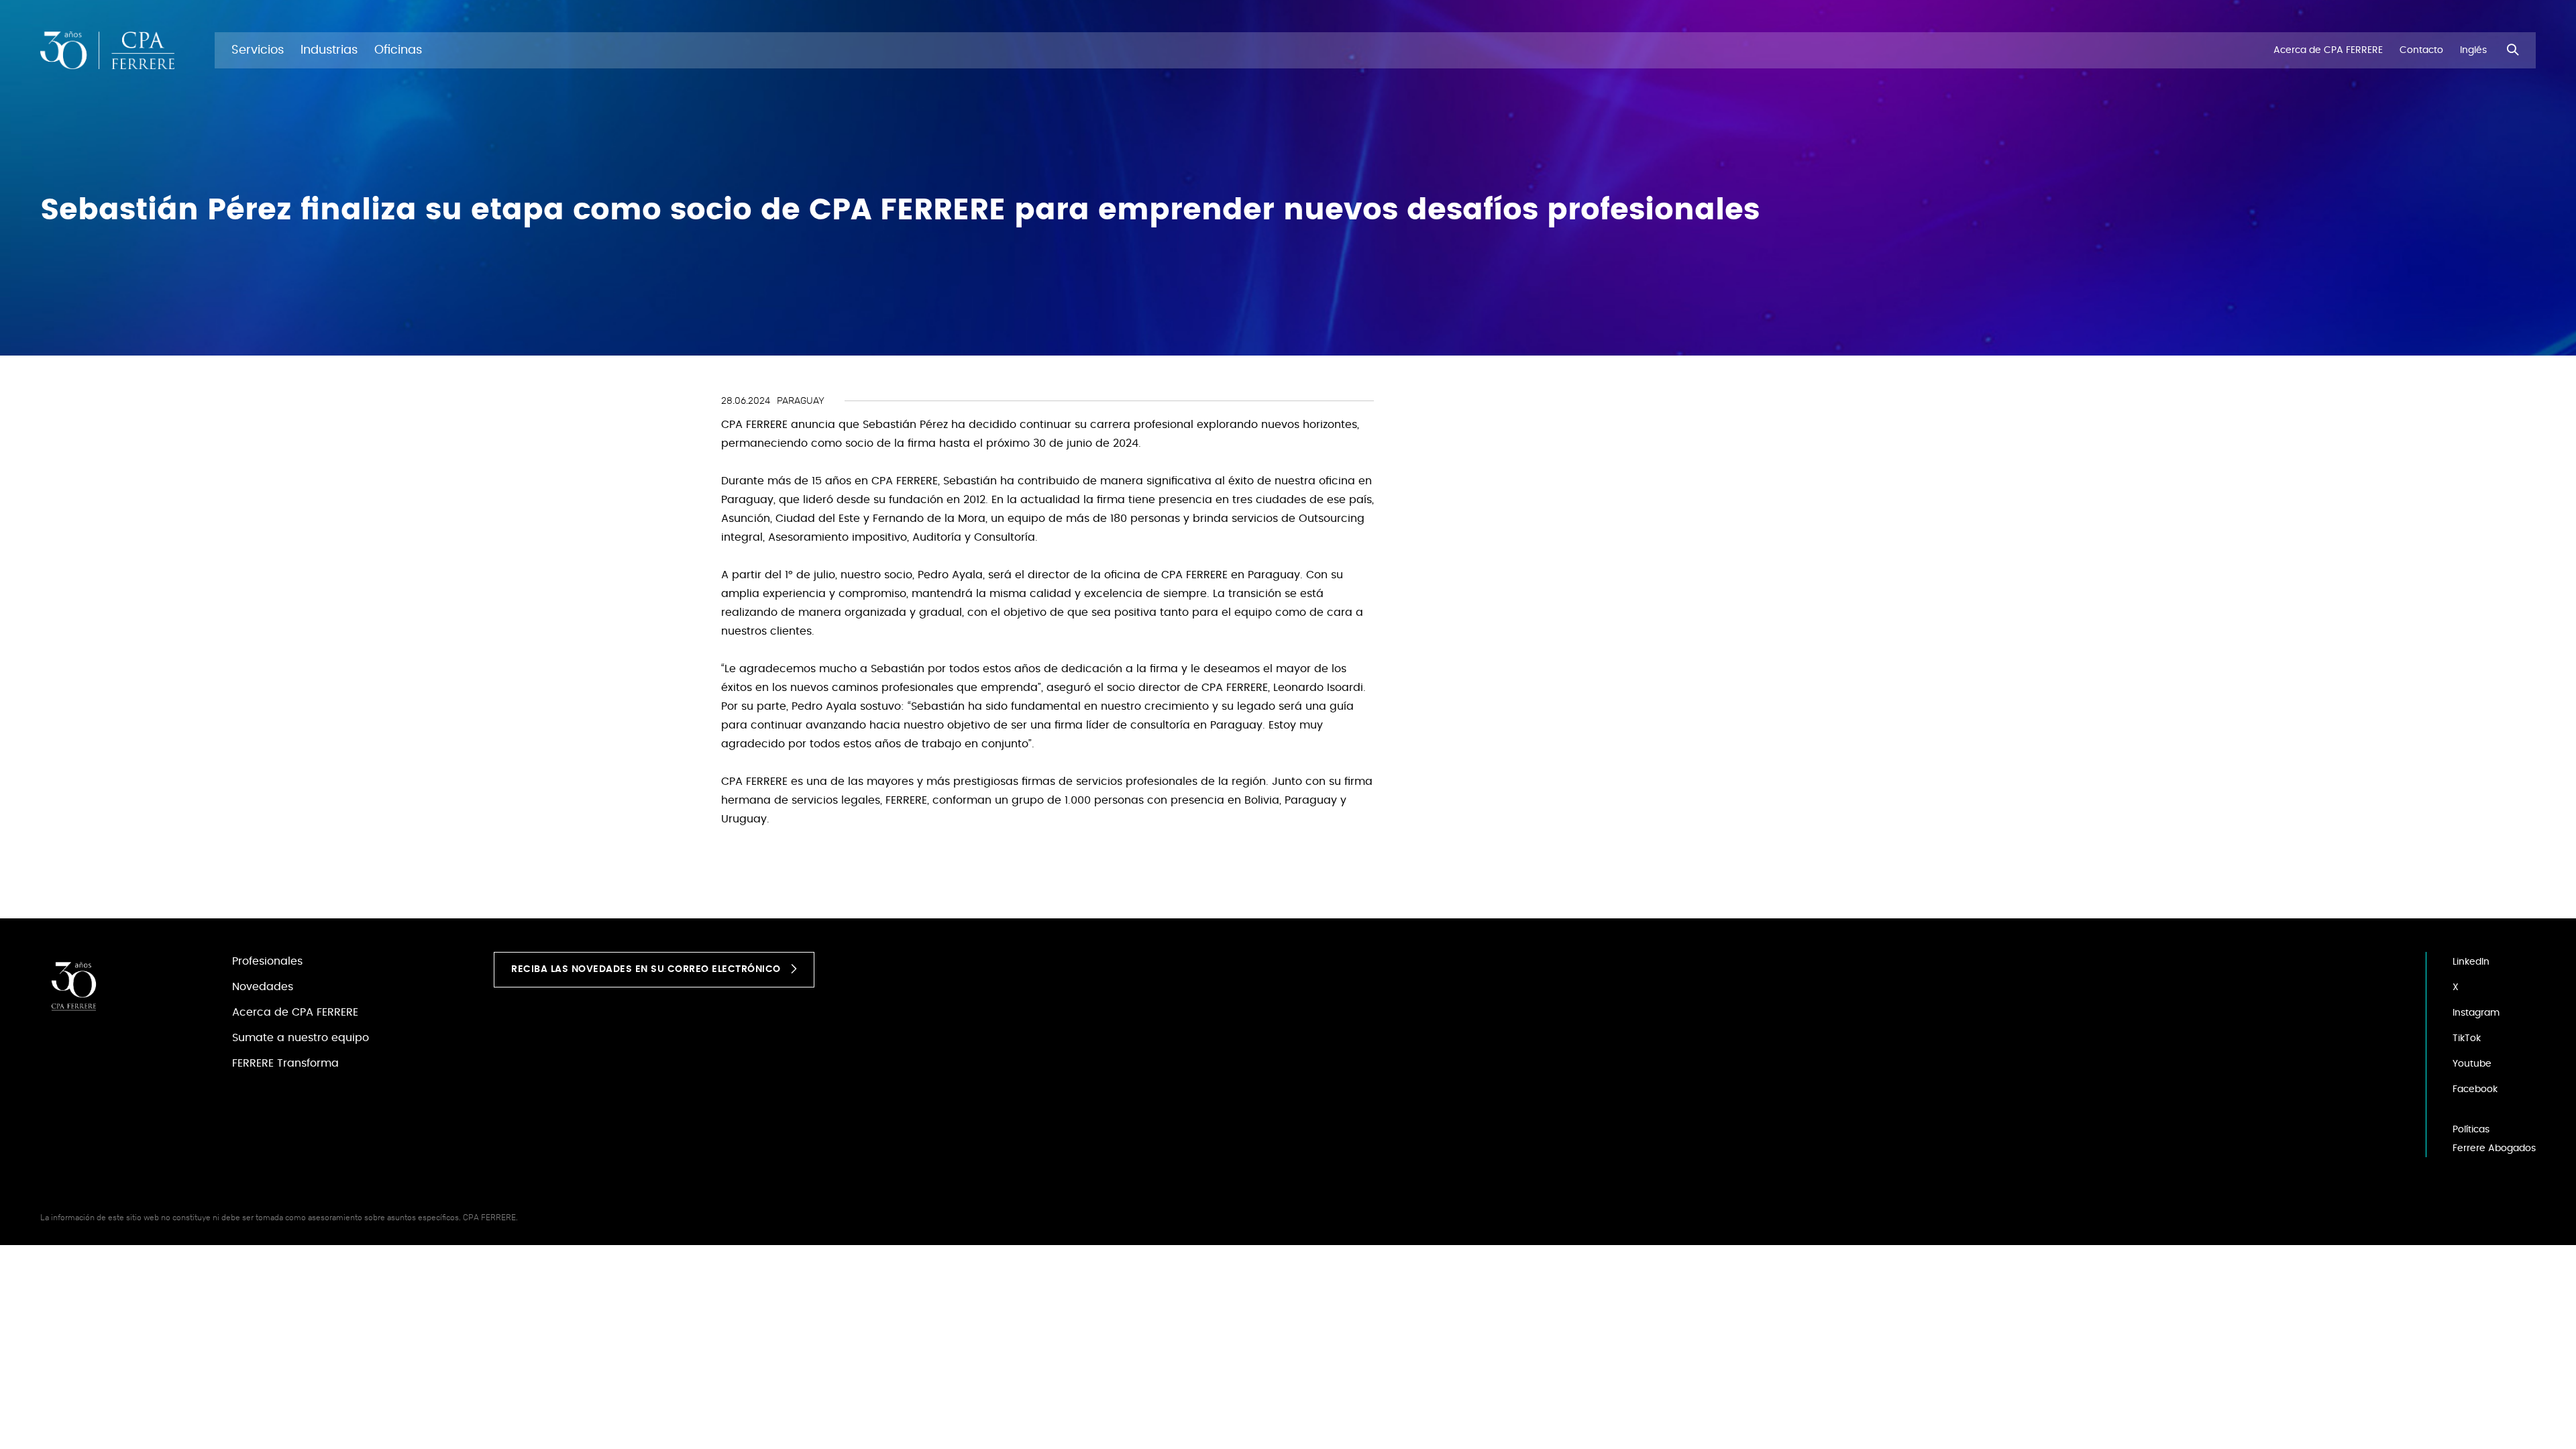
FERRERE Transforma (285, 1063)
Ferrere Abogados (2494, 1148)
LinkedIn (2471, 962)
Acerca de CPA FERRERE (295, 1012)
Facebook (2475, 1089)
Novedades (263, 987)
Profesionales (267, 961)
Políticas (2471, 1130)
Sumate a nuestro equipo (301, 1038)
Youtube (2472, 1064)
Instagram (2476, 1013)
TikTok (2467, 1038)
